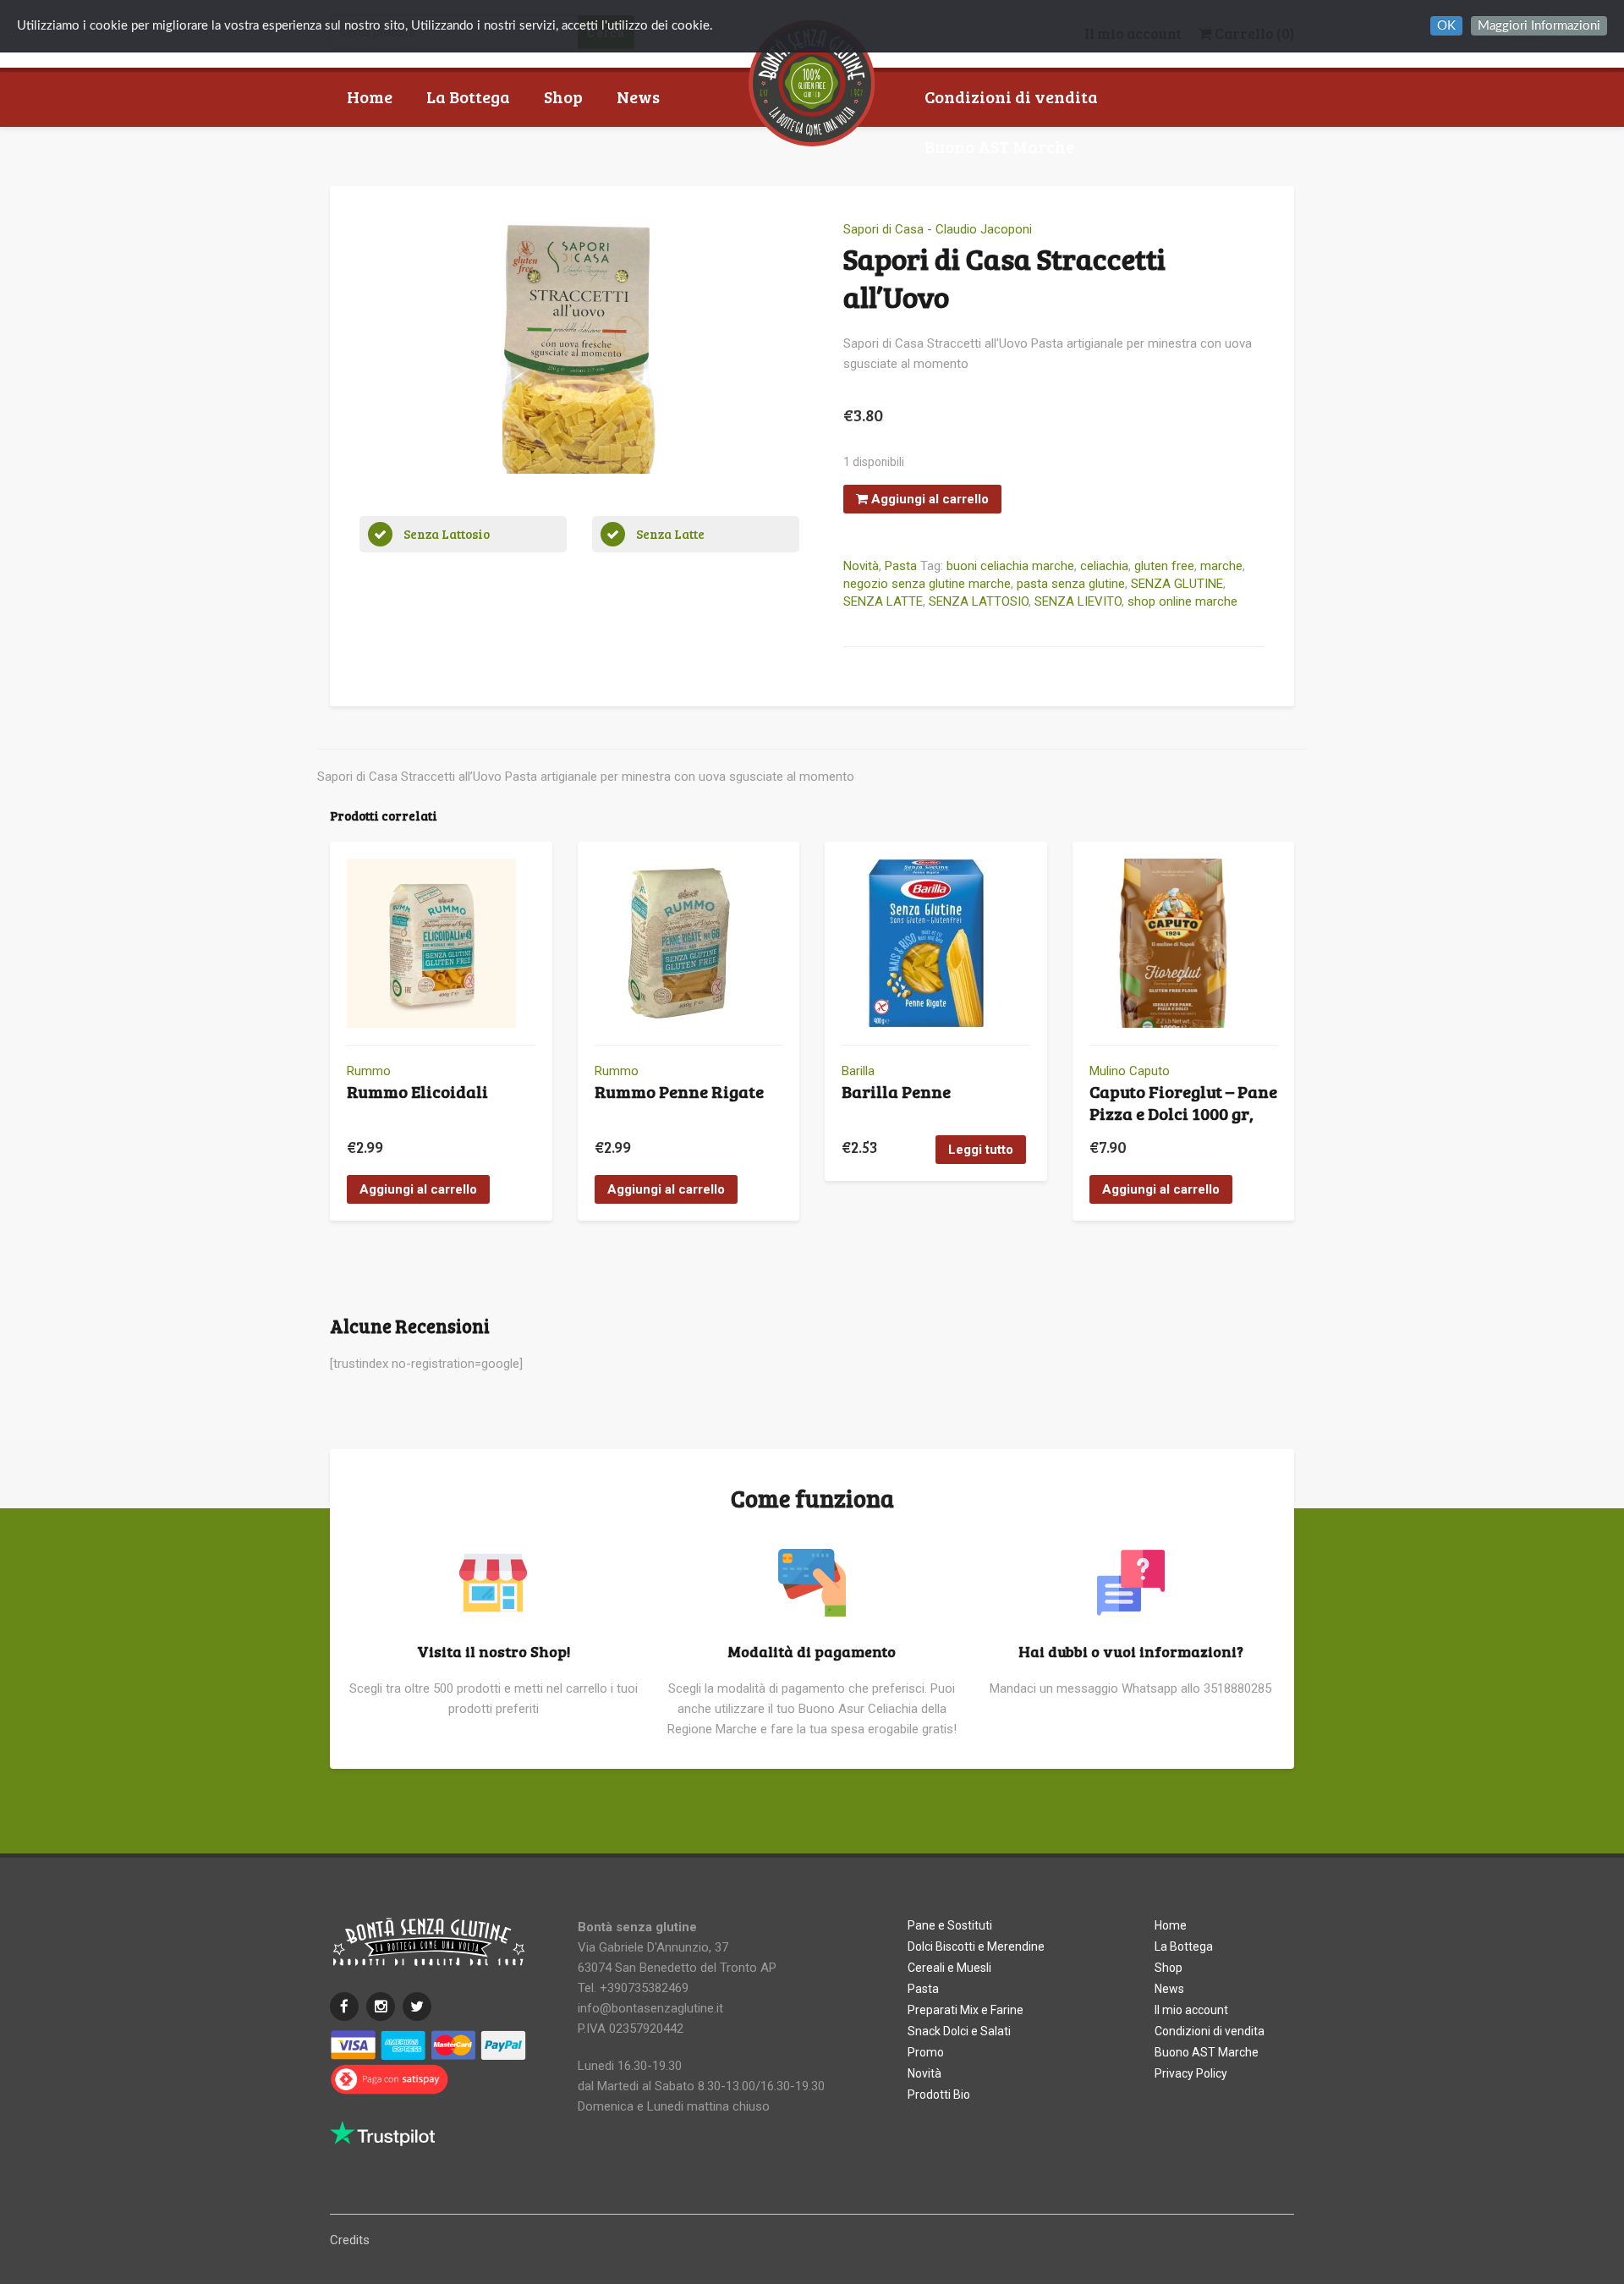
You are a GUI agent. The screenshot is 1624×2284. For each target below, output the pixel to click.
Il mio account (1191, 2010)
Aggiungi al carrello (928, 499)
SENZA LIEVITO (1078, 601)
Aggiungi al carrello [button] (418, 1189)
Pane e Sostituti (950, 1925)
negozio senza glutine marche (927, 584)
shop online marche (1182, 601)
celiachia (1104, 566)
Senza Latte (670, 534)
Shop (563, 96)
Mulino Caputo (1130, 1071)
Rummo (369, 1071)
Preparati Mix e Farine (966, 2010)
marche (1221, 566)
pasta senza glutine (1071, 584)
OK (1446, 26)
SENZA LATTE (883, 601)
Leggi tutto (981, 1150)
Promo (926, 2052)
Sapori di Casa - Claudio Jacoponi (938, 229)
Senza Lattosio (447, 534)
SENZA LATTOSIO (979, 601)
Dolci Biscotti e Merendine (976, 1946)
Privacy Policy (1191, 2073)
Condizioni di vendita (1011, 96)
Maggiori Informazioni (1539, 26)
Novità (861, 566)
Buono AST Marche (999, 146)
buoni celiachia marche (1010, 566)
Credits (350, 2240)
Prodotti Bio (939, 2095)
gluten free (1164, 566)
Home (370, 96)
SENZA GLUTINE (1177, 584)
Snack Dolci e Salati (959, 2031)
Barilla (858, 1071)
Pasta (901, 566)
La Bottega (468, 96)
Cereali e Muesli (949, 1968)
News (638, 96)
